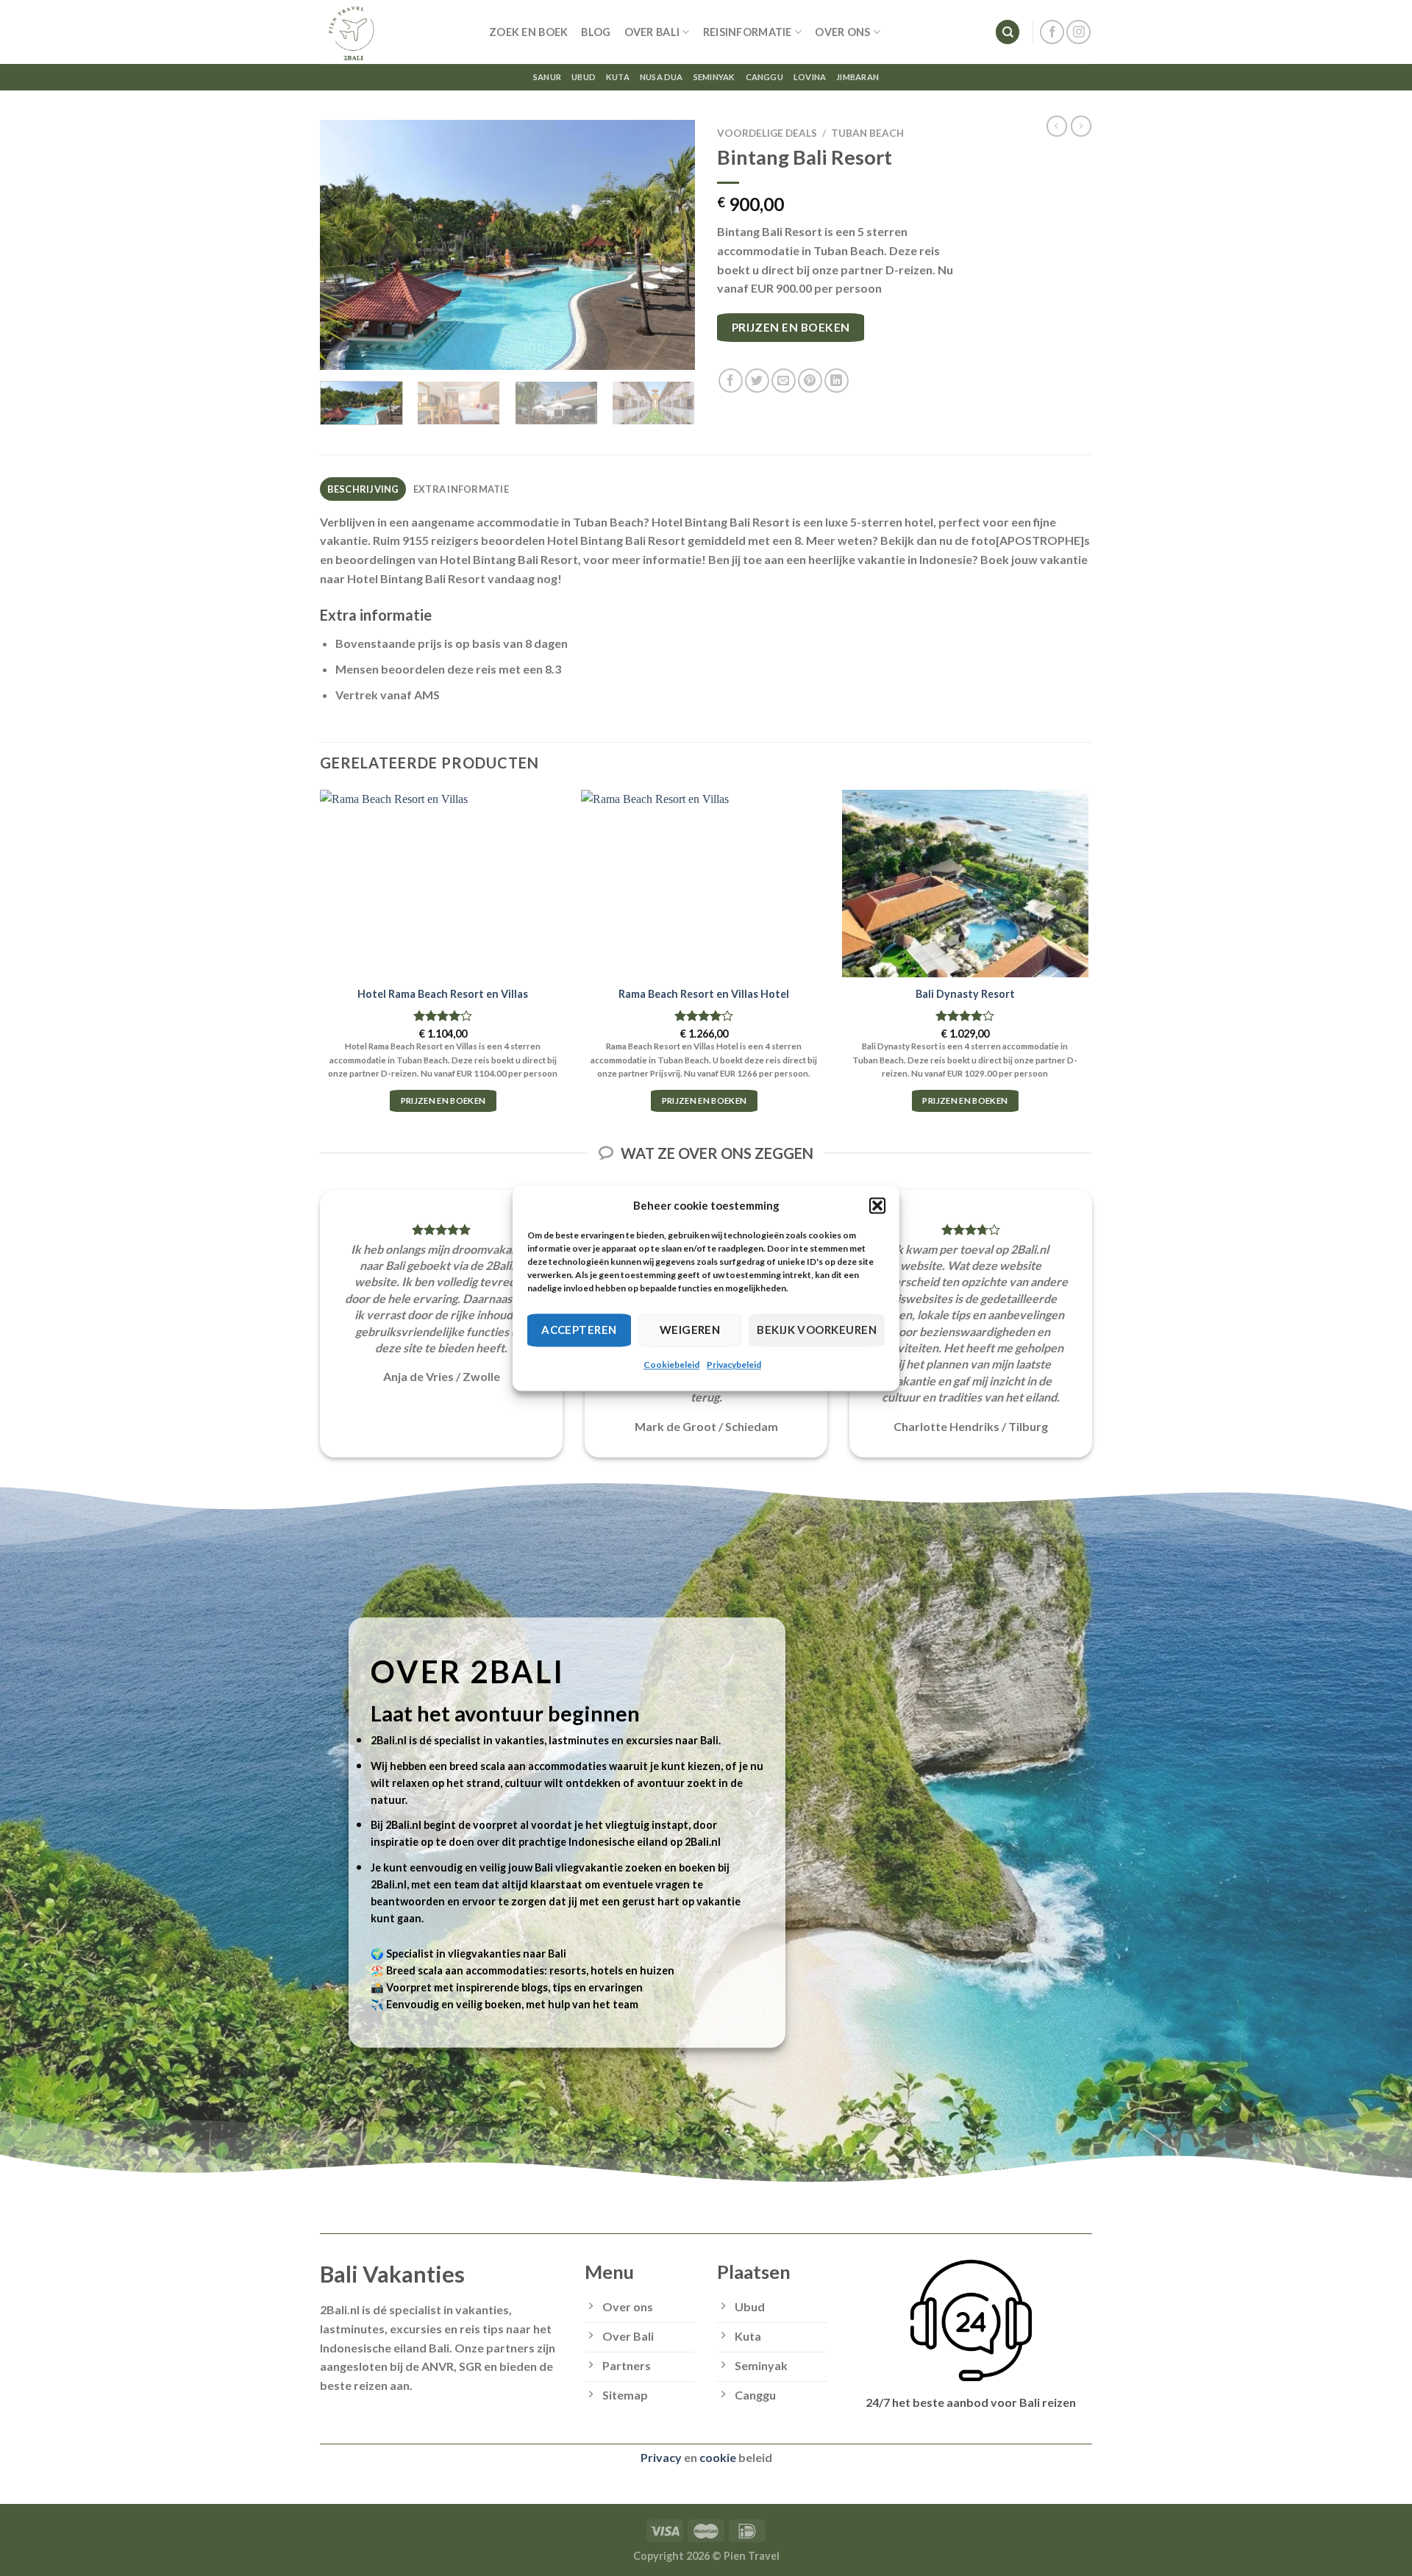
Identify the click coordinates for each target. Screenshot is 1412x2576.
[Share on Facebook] (731, 381)
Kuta (618, 77)
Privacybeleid (734, 1364)
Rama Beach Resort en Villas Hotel (704, 994)
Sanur (547, 77)
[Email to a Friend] (784, 381)
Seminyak (714, 77)
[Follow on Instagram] (1078, 32)
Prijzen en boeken (791, 327)
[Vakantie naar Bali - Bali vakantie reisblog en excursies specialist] (393, 32)
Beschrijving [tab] (363, 489)
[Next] (669, 245)
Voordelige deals (767, 133)
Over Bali (652, 32)
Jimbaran (857, 77)
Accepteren (579, 1330)
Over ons (842, 32)
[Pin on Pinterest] (810, 381)
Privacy (661, 2457)
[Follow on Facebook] (1052, 32)
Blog (596, 32)
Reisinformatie (748, 32)
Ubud (584, 77)
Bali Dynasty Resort (965, 994)
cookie (718, 2457)
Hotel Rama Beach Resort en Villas (443, 994)
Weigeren (690, 1330)
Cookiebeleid (671, 1364)
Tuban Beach (867, 133)
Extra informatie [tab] (461, 489)
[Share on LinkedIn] (837, 381)
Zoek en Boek (528, 32)
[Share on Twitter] (757, 381)
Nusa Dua (662, 77)
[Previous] (346, 245)
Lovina (810, 77)
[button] (877, 1205)
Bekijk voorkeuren (817, 1330)
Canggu (764, 77)
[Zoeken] (1008, 32)
